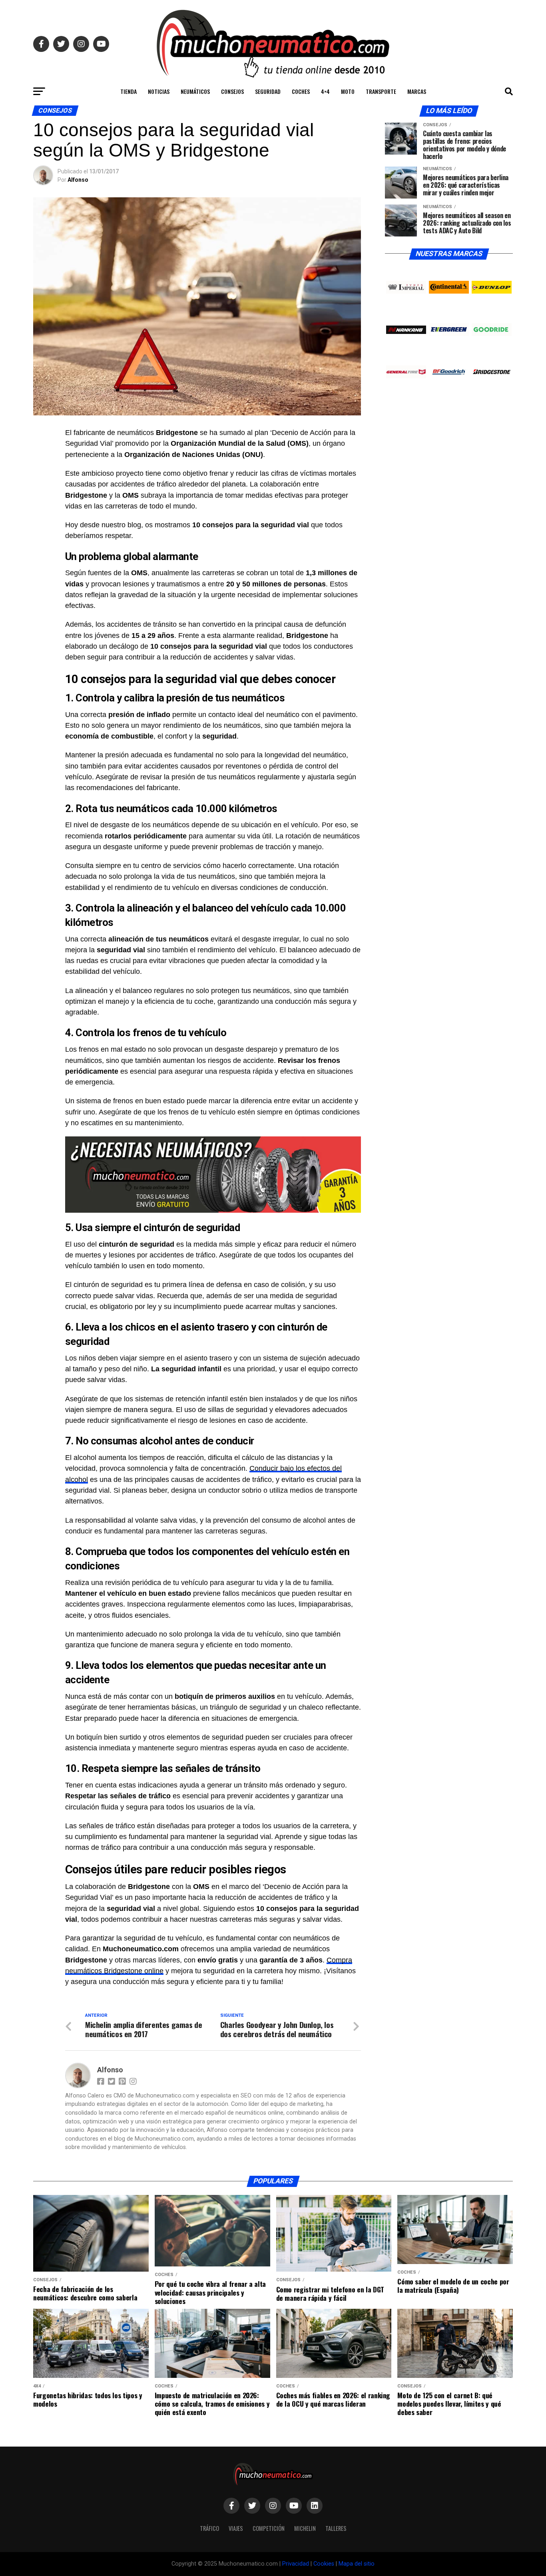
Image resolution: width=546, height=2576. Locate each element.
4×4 (325, 91)
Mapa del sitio (357, 2564)
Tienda (129, 91)
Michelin (305, 2528)
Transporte (381, 91)
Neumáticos (195, 91)
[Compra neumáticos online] (213, 1175)
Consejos (232, 91)
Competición (269, 2528)
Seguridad (268, 91)
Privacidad (296, 2564)
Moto (348, 91)
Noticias (159, 91)
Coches (301, 91)
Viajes (236, 2528)
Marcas (417, 91)
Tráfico (209, 2528)
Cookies (324, 2564)
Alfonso (78, 180)
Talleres (336, 2528)
